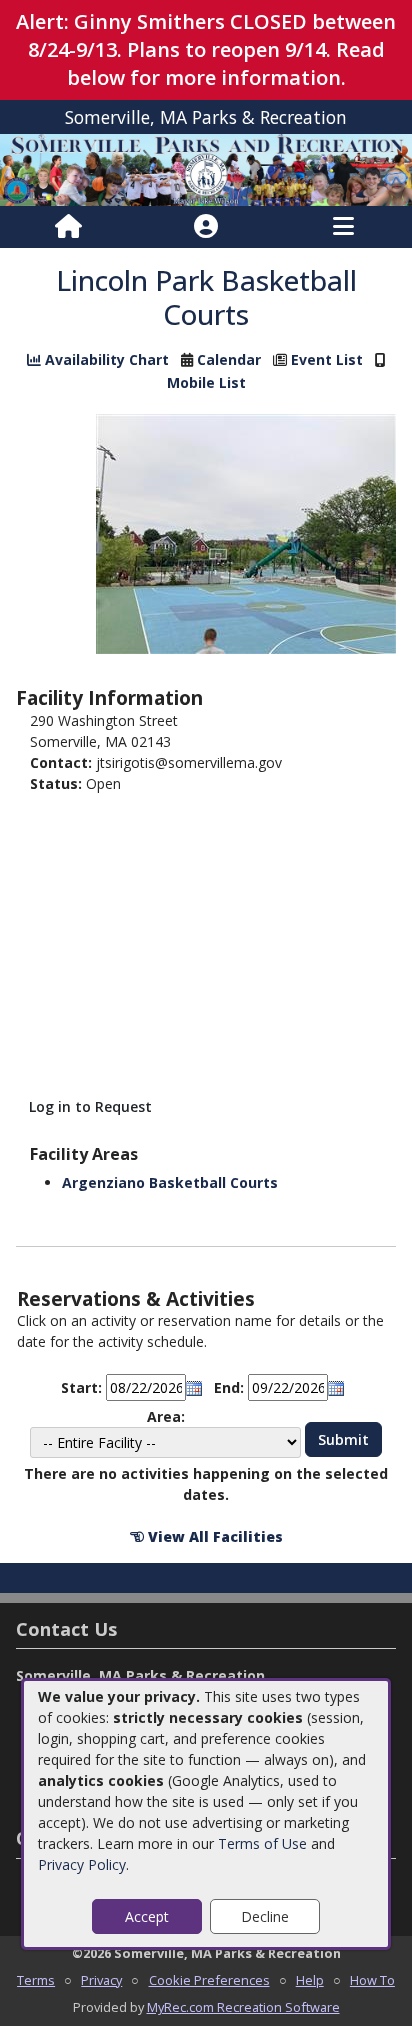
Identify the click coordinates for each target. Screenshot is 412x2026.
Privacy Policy (82, 1864)
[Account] (206, 227)
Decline (265, 1916)
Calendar (229, 359)
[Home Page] (68, 227)
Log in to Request (90, 1106)
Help (310, 1980)
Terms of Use (262, 1843)
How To (372, 1980)
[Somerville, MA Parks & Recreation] (206, 168)
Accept (147, 1916)
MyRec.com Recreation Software (243, 2007)
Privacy (101, 1980)
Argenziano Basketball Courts (170, 1182)
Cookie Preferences (209, 1980)
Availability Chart (105, 359)
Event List (327, 359)
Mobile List (206, 382)
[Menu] (343, 227)
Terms (36, 1980)
